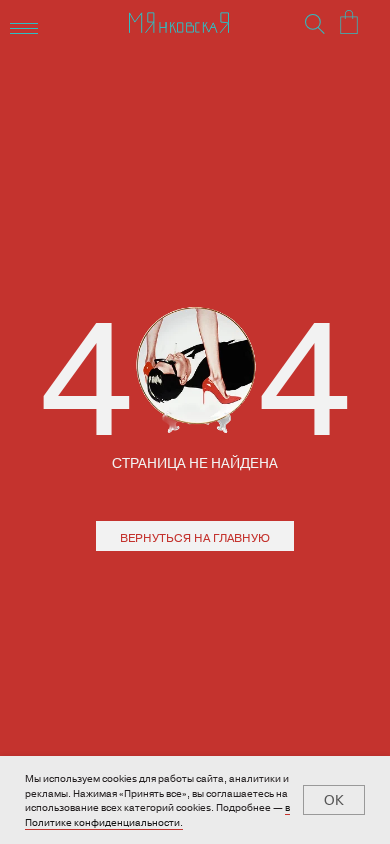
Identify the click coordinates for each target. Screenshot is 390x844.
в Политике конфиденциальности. (157, 814)
